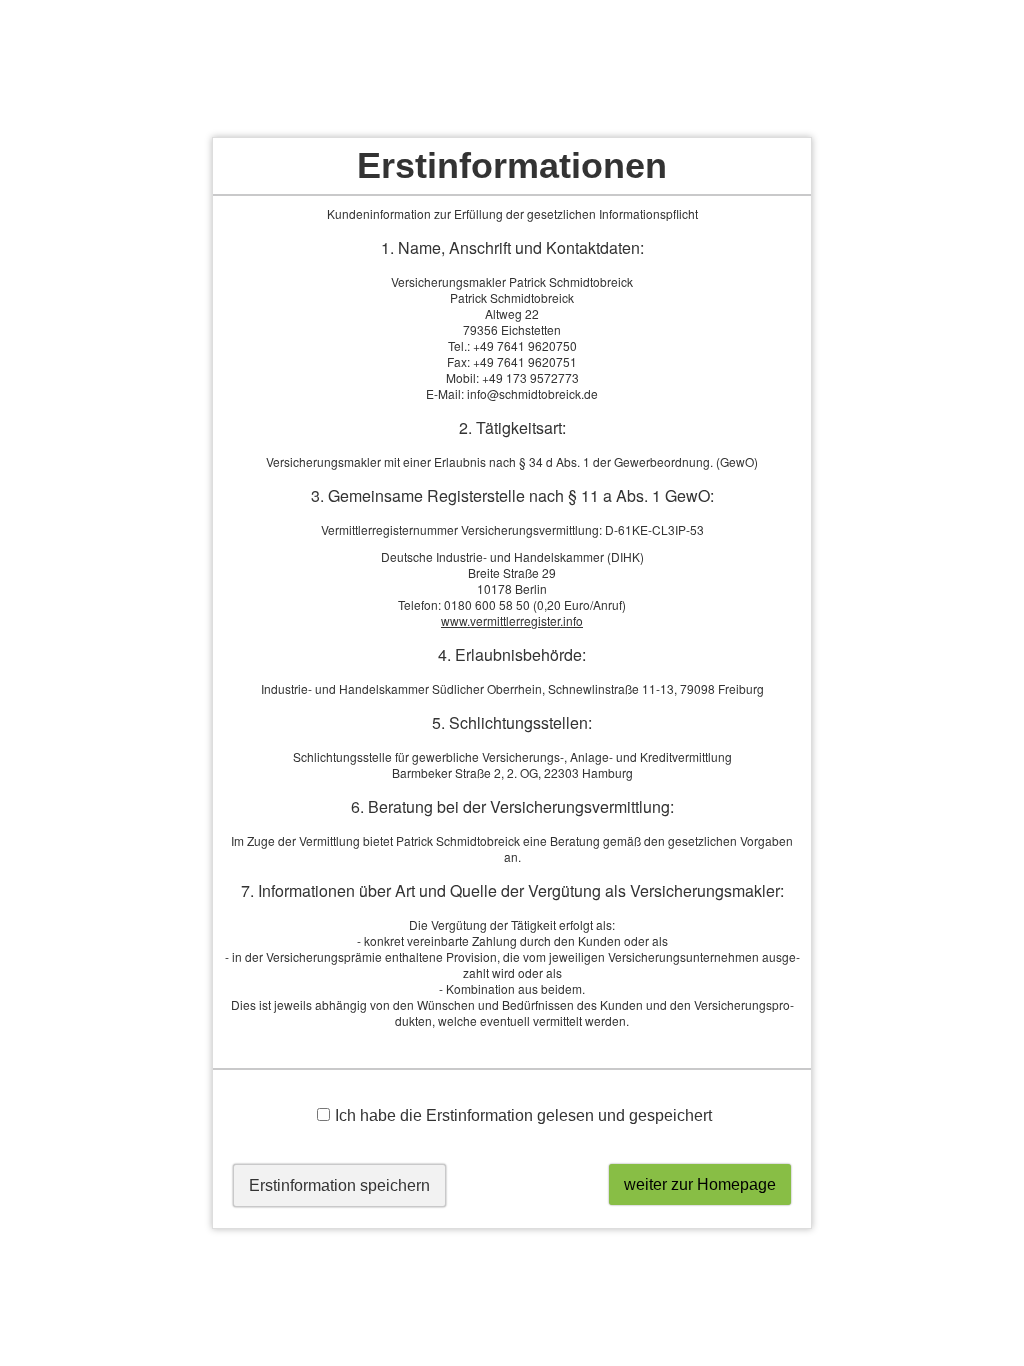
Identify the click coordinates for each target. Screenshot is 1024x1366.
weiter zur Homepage (700, 1184)
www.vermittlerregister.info (512, 620)
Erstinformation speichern (339, 1185)
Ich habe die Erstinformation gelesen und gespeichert (523, 1115)
